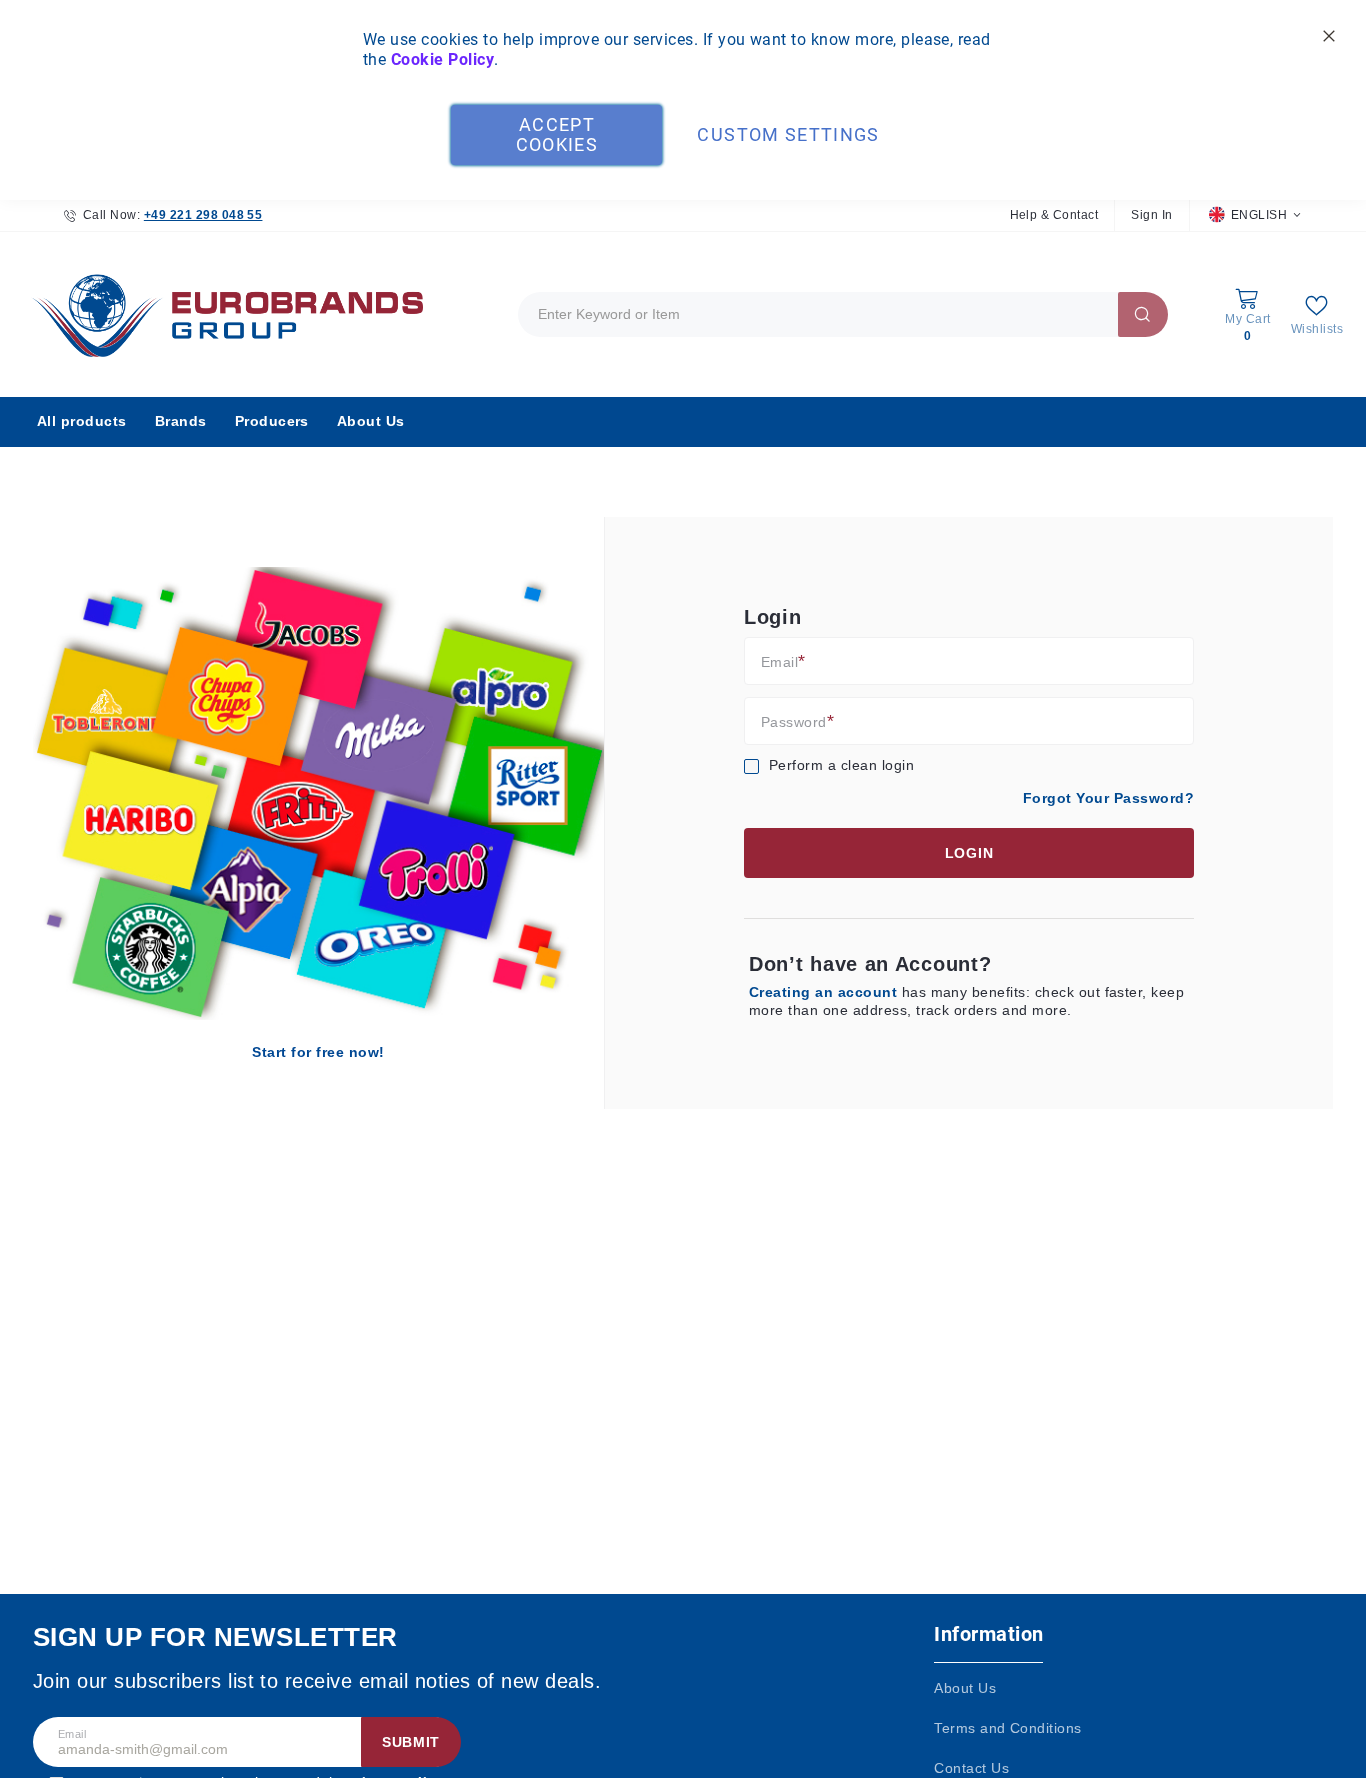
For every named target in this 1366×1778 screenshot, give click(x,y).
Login (969, 853)
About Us (965, 1688)
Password (794, 721)
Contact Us (971, 1768)
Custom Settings (788, 134)
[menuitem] (82, 422)
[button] (1254, 215)
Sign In (1151, 215)
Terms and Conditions (1008, 1728)
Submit (411, 1742)
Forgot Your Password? (1108, 798)
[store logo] (223, 314)
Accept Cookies (557, 134)
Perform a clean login (841, 765)
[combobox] (843, 314)
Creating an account (825, 992)
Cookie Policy (442, 59)
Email (779, 661)
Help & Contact (1054, 215)
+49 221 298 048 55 (203, 215)
